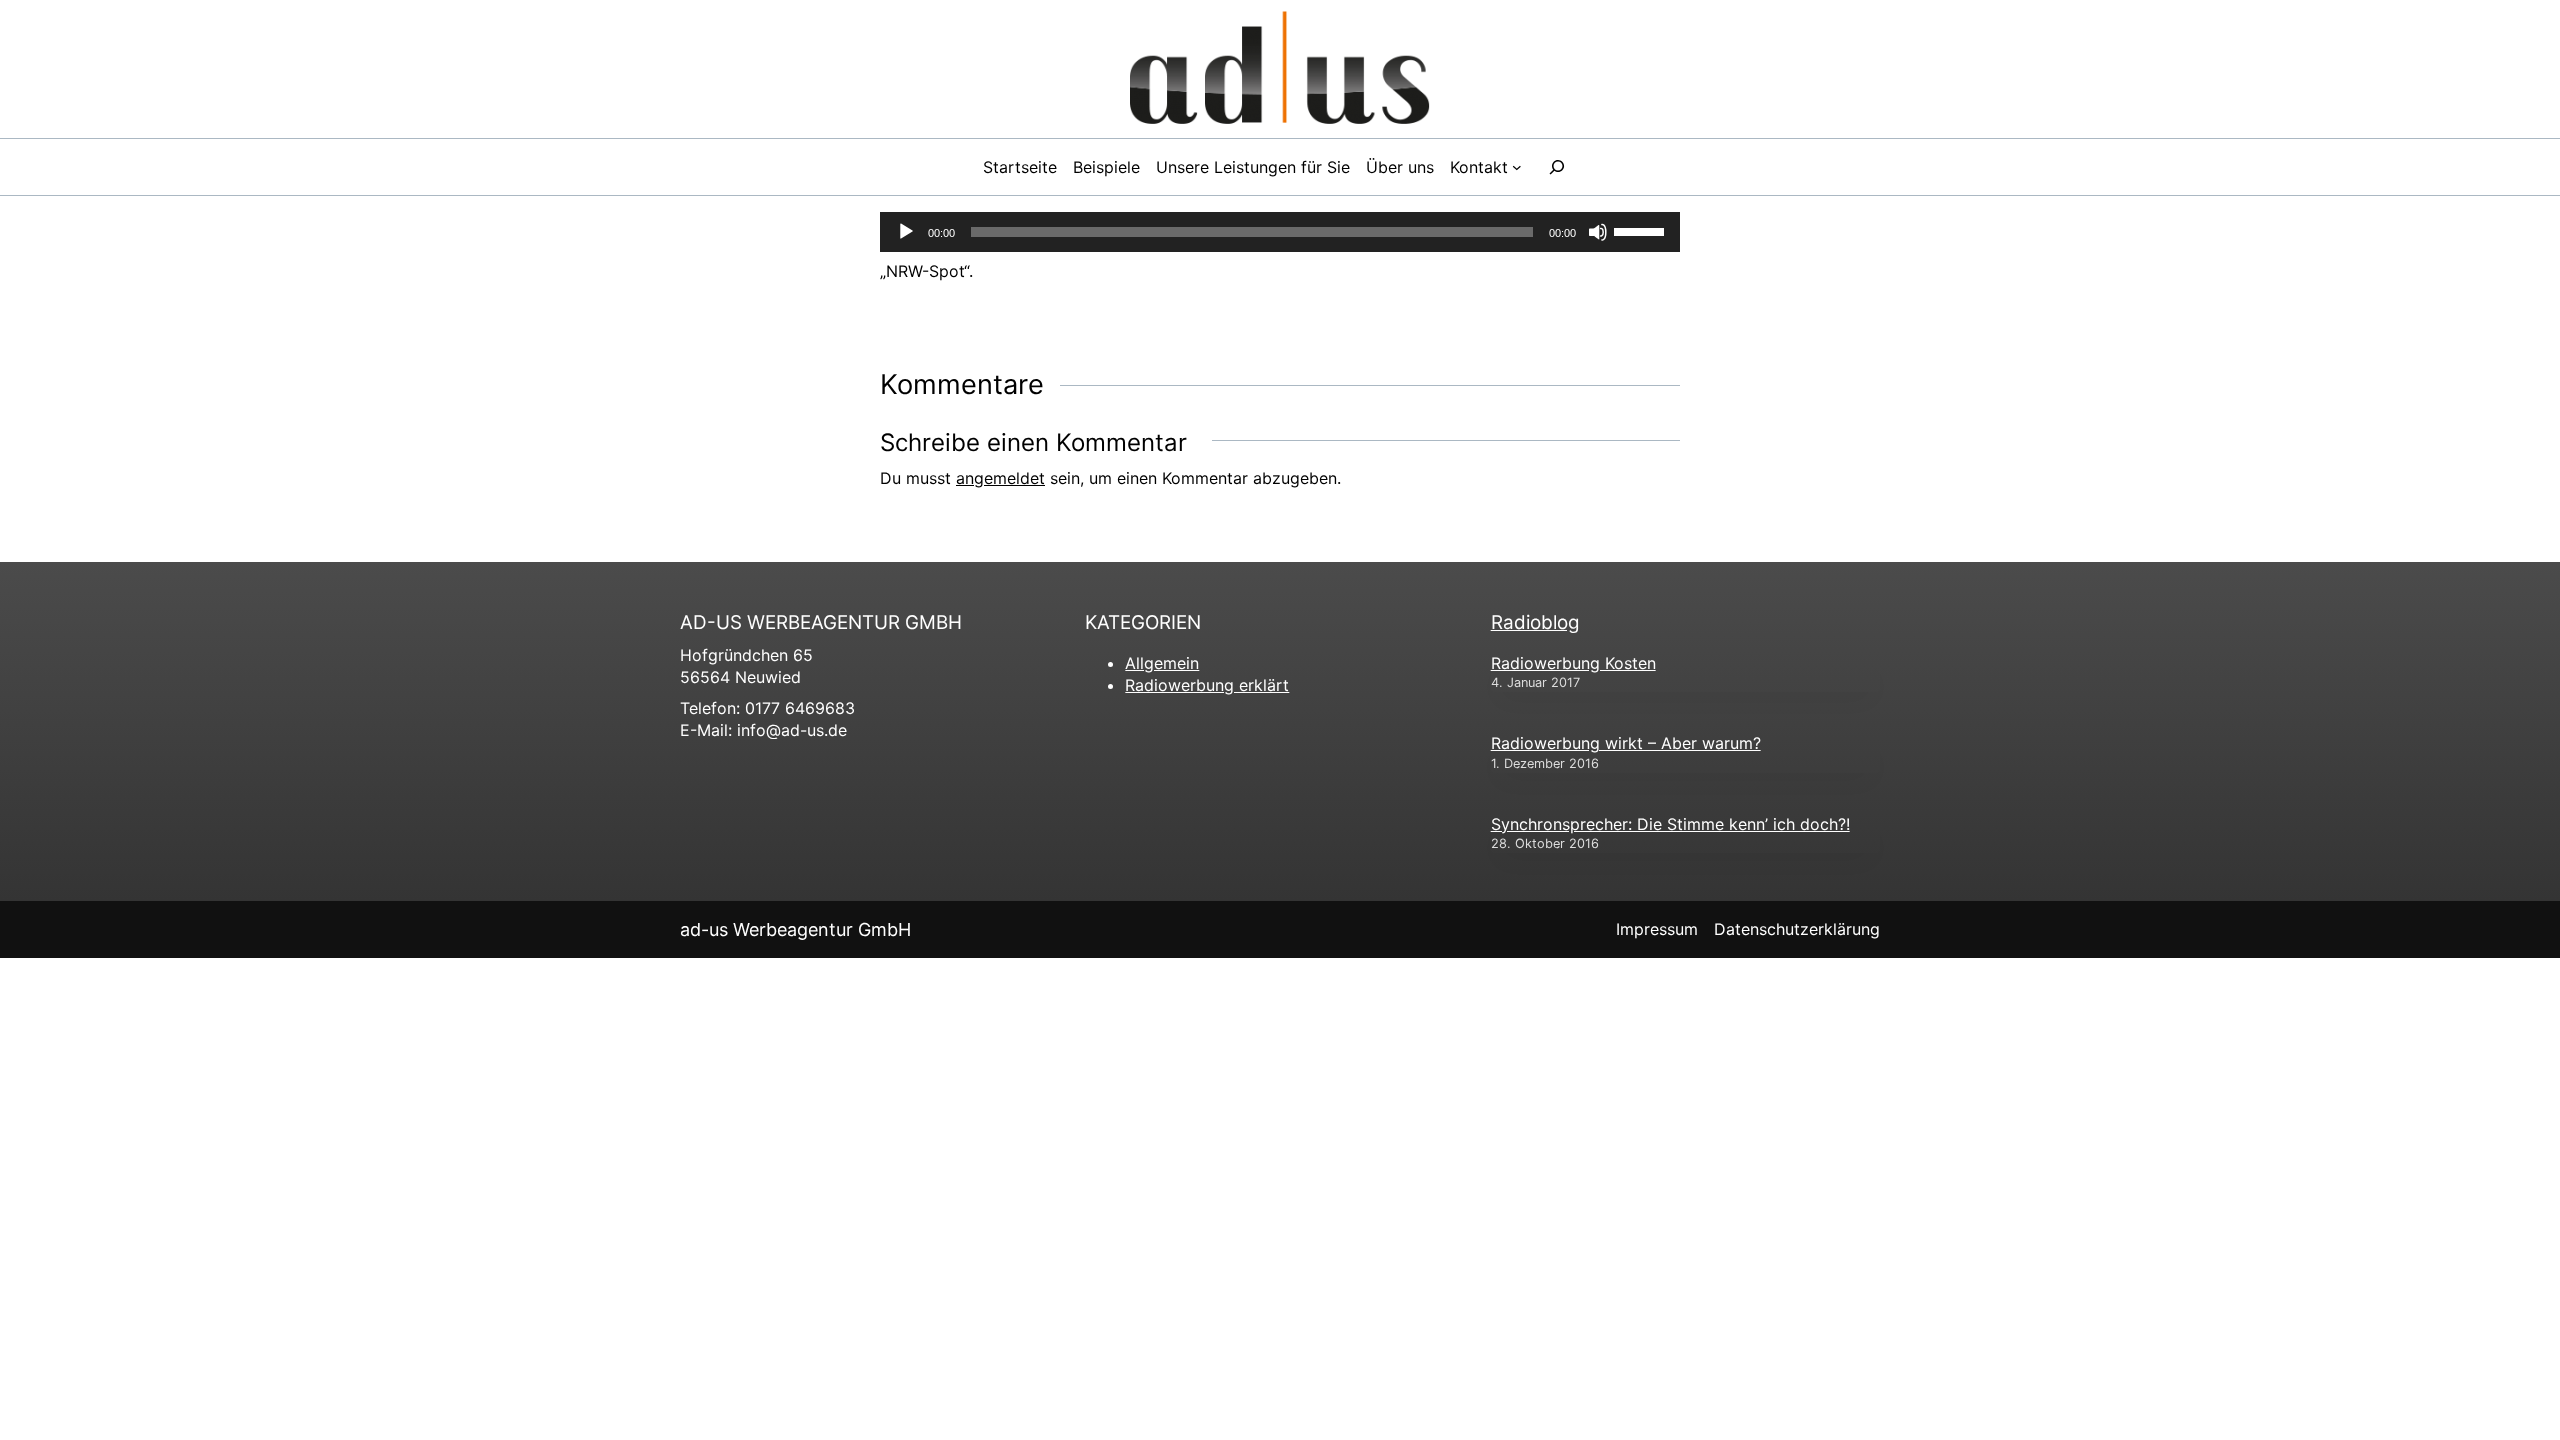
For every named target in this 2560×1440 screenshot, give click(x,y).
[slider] (1642, 230)
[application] (1280, 232)
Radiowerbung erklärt (1207, 685)
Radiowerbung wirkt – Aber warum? (1626, 743)
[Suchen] (1557, 167)
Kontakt (1479, 167)
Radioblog (1535, 622)
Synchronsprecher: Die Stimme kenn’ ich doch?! (1670, 824)
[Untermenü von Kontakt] (1517, 167)
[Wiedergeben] (906, 232)
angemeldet (1000, 478)
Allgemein (1162, 663)
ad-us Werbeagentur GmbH (795, 929)
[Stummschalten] (1598, 232)
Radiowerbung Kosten (1573, 663)
